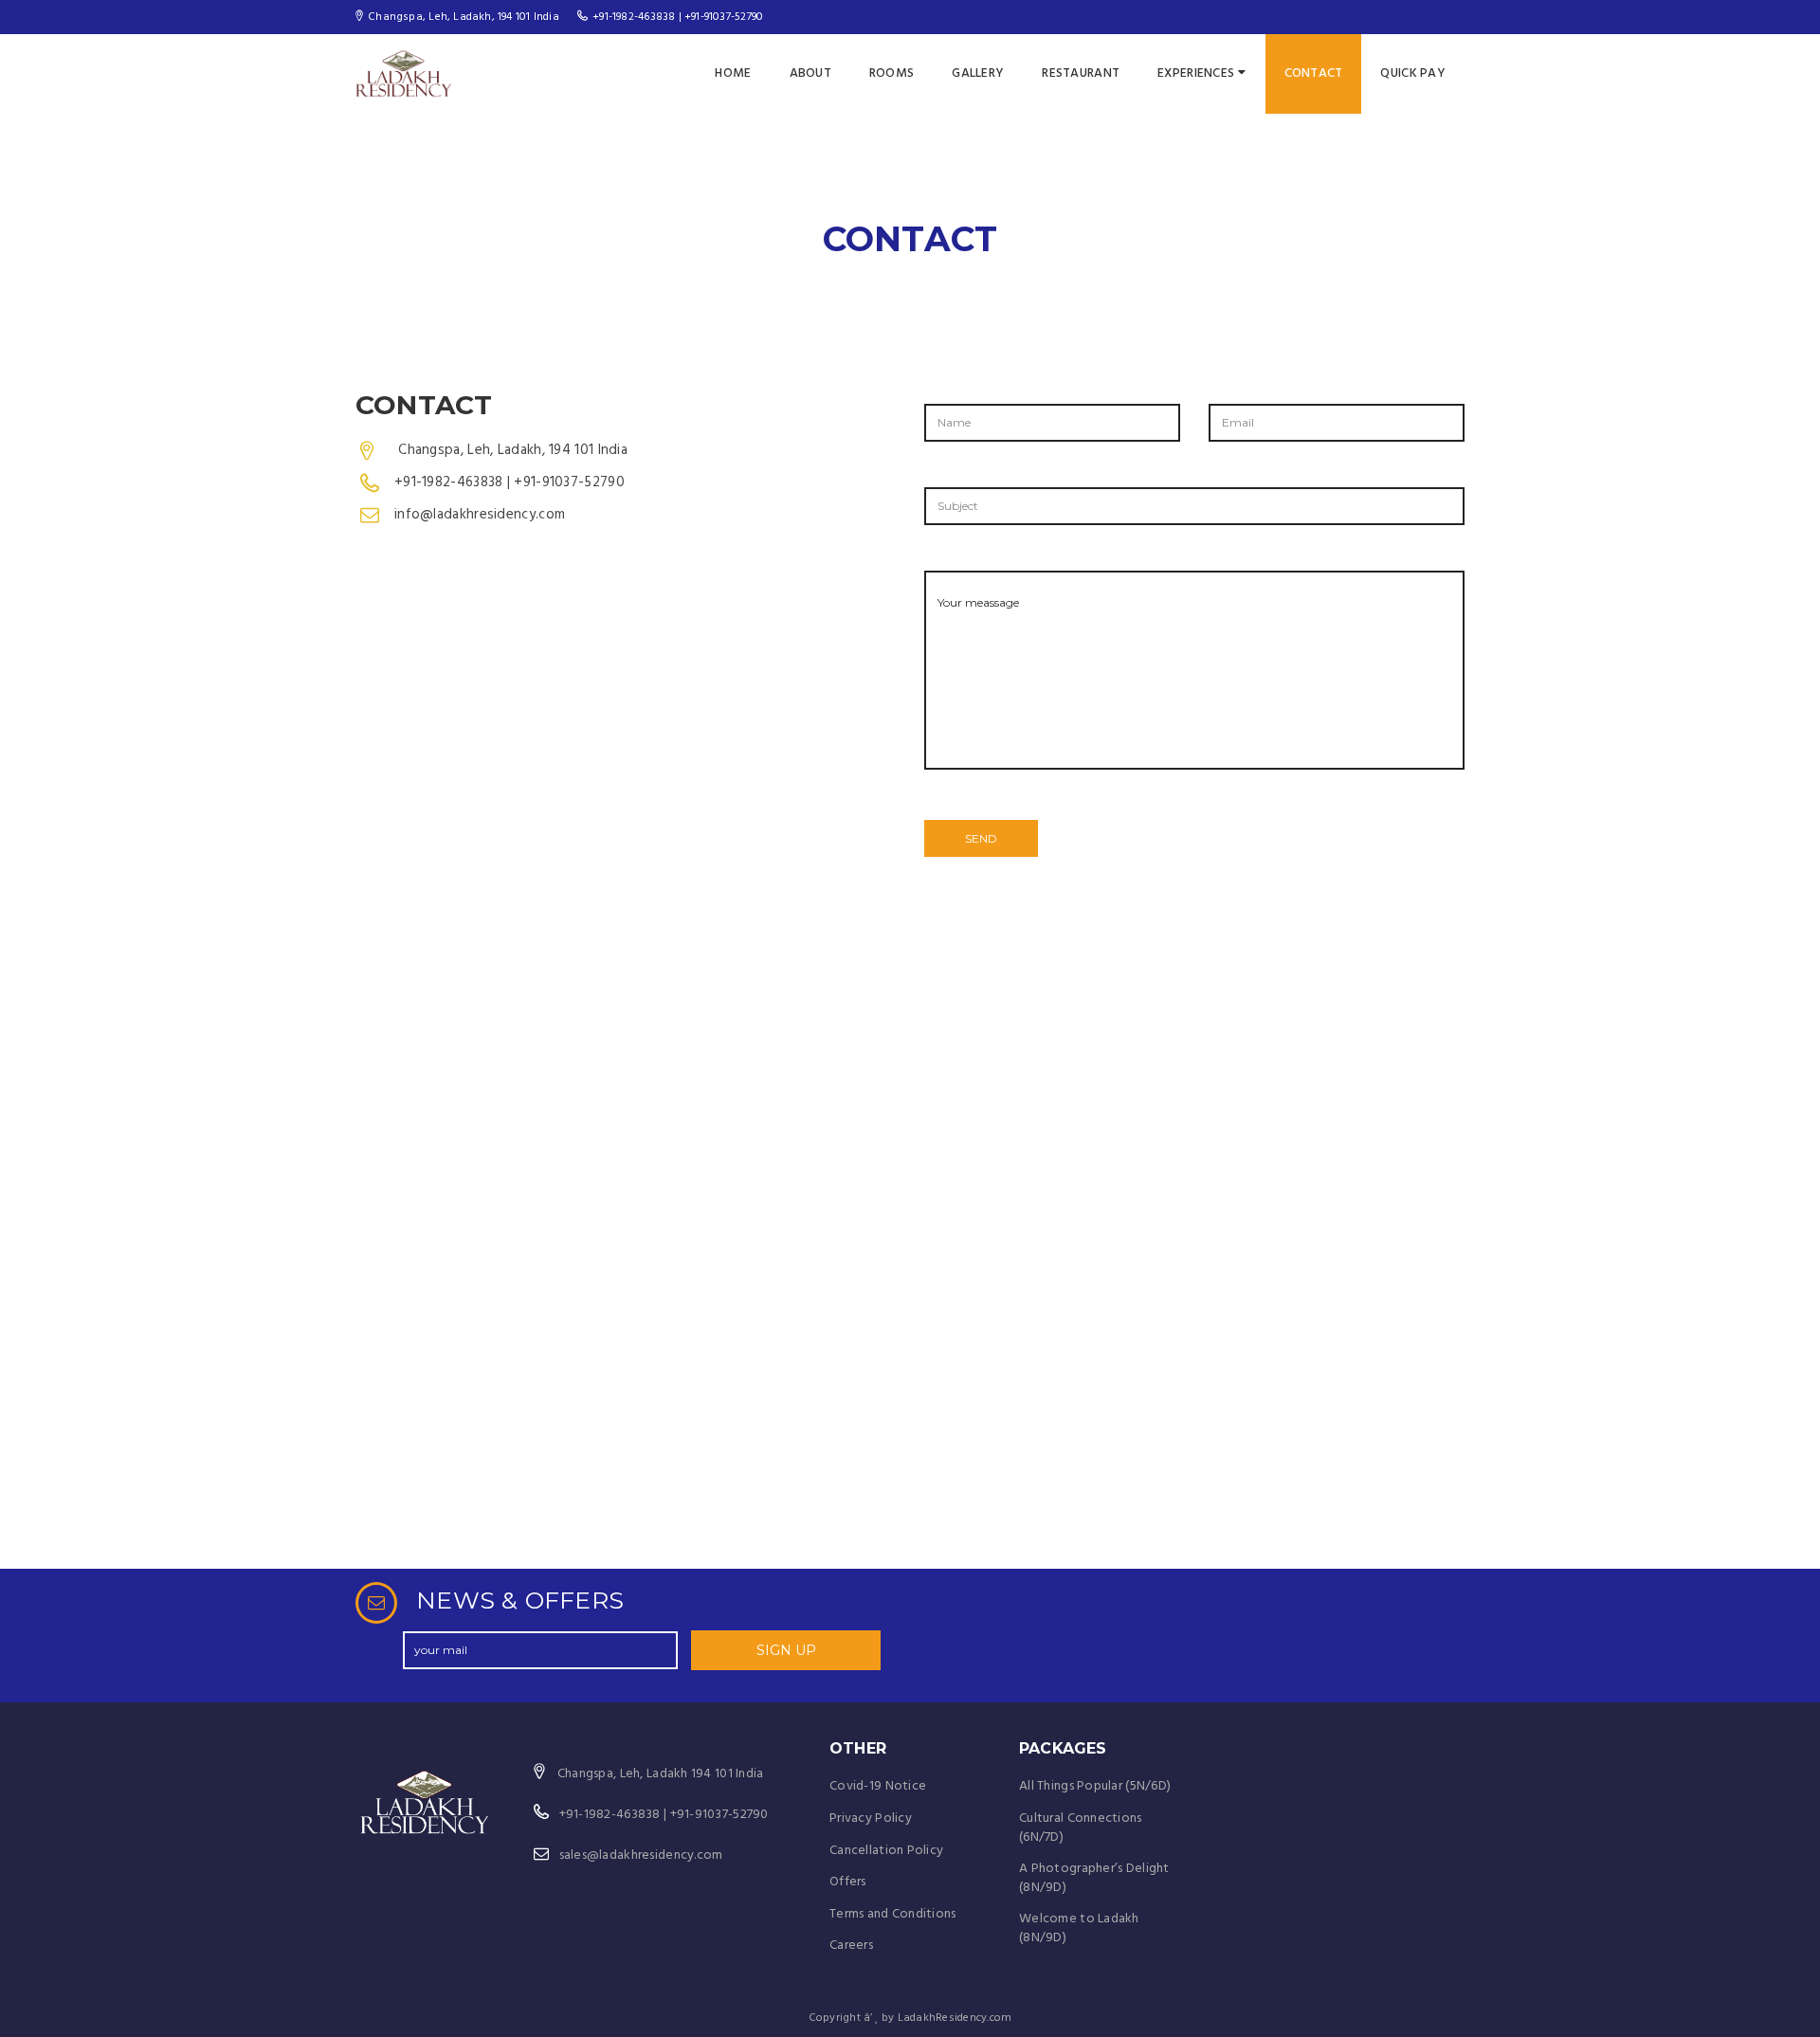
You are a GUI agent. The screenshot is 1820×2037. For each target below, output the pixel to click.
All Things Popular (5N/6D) (1095, 1786)
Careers (851, 1946)
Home (733, 73)
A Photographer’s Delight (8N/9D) (1094, 1878)
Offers (848, 1882)
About (810, 73)
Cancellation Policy (886, 1851)
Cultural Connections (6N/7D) (1081, 1828)
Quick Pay (1413, 73)
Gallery (978, 73)
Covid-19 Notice (878, 1786)
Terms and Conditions (893, 1914)
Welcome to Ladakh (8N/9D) (1079, 1928)
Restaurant (1081, 73)
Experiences (1196, 73)
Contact (1314, 73)
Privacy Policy (871, 1819)
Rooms (892, 73)
